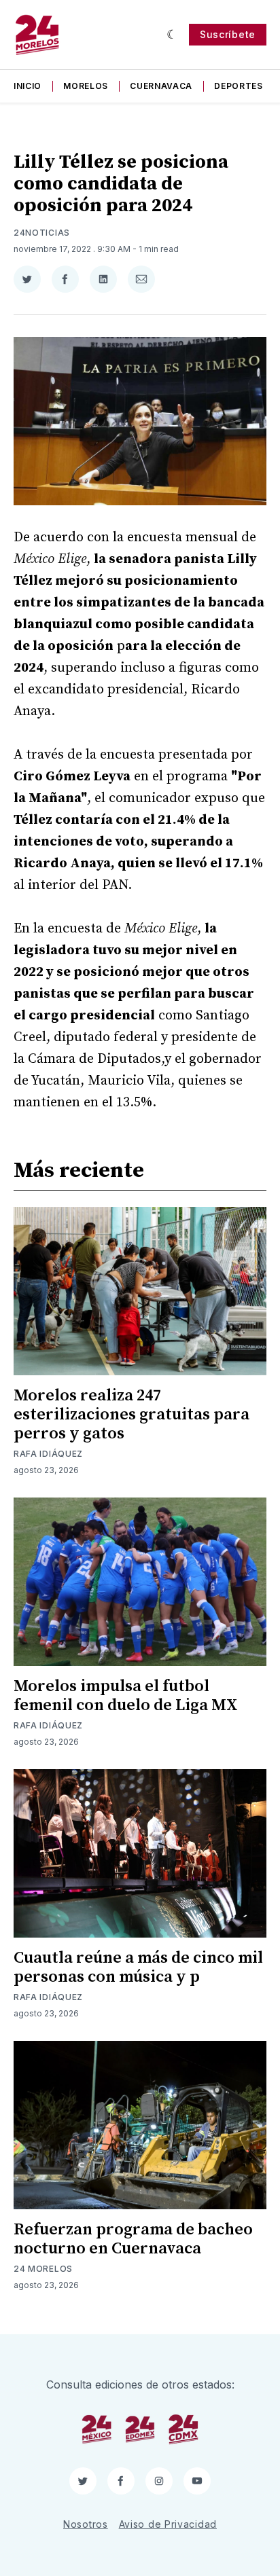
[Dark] (172, 35)
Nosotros (86, 2524)
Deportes (239, 86)
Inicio (28, 86)
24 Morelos (43, 2269)
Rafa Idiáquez (48, 1454)
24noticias (42, 233)
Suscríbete (228, 34)
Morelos (86, 86)
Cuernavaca (161, 86)
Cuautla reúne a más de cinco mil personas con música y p (138, 1967)
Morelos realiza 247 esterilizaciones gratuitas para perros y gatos (132, 1415)
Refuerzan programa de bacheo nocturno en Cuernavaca (133, 2239)
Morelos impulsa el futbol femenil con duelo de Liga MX (126, 1696)
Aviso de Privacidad (168, 2524)
